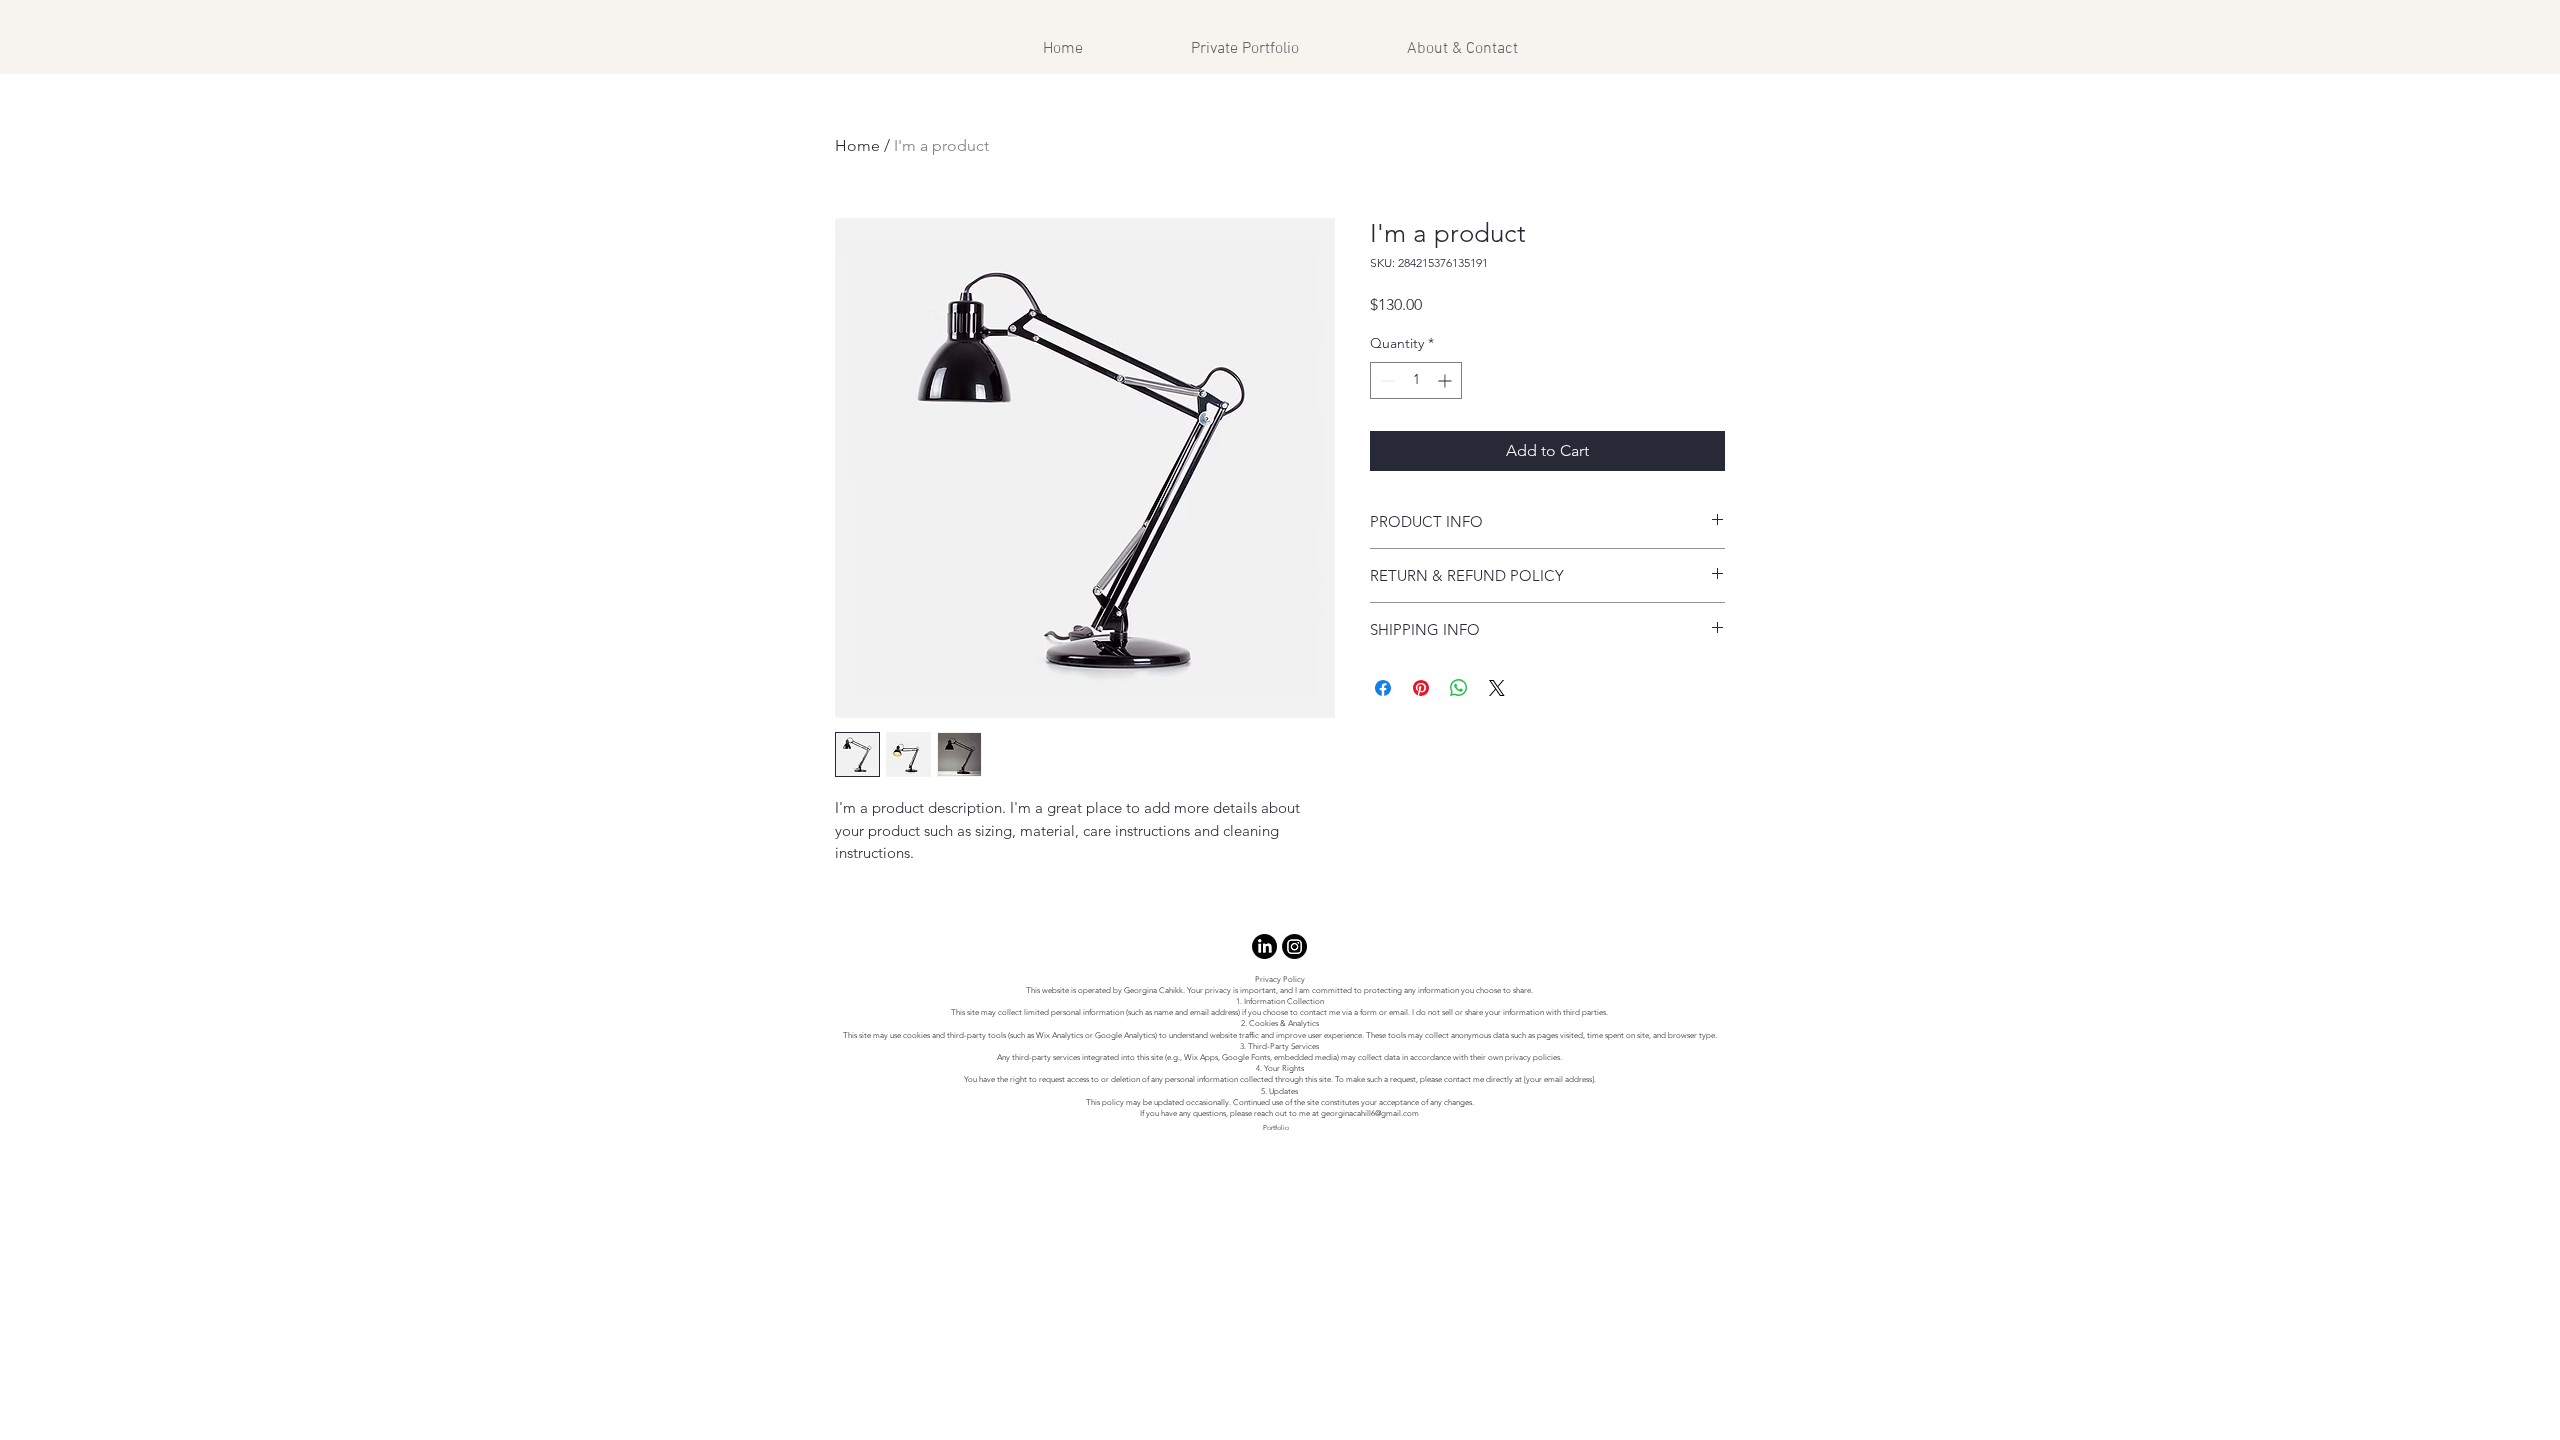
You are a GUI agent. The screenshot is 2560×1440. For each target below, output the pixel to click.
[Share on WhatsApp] (1459, 688)
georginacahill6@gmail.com (1370, 1113)
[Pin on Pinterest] (1421, 688)
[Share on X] (1497, 688)
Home (857, 145)
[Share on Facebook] (1383, 688)
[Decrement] (1385, 380)
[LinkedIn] (1264, 946)
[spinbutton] (1416, 380)
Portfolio (1276, 1127)
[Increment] (1446, 380)
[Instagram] (1294, 946)
